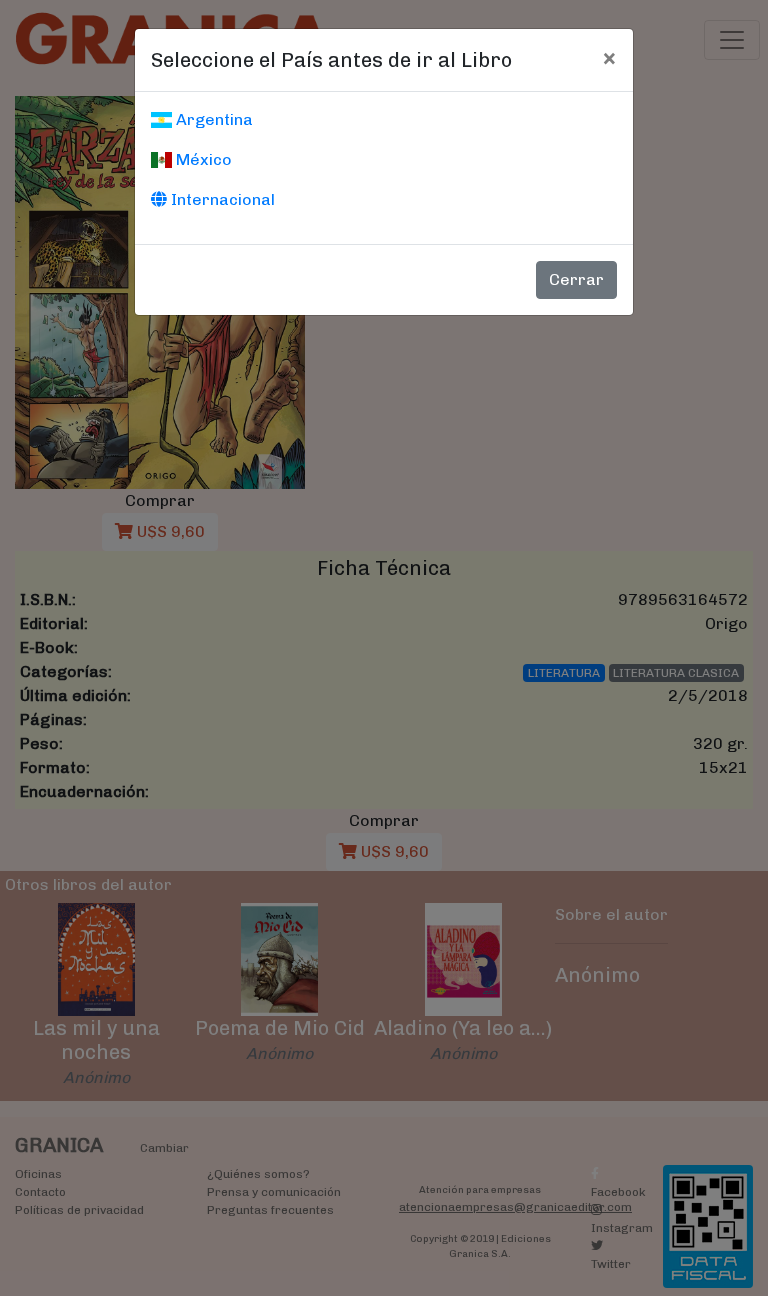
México (202, 159)
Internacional (221, 199)
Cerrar (576, 279)
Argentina (212, 119)
